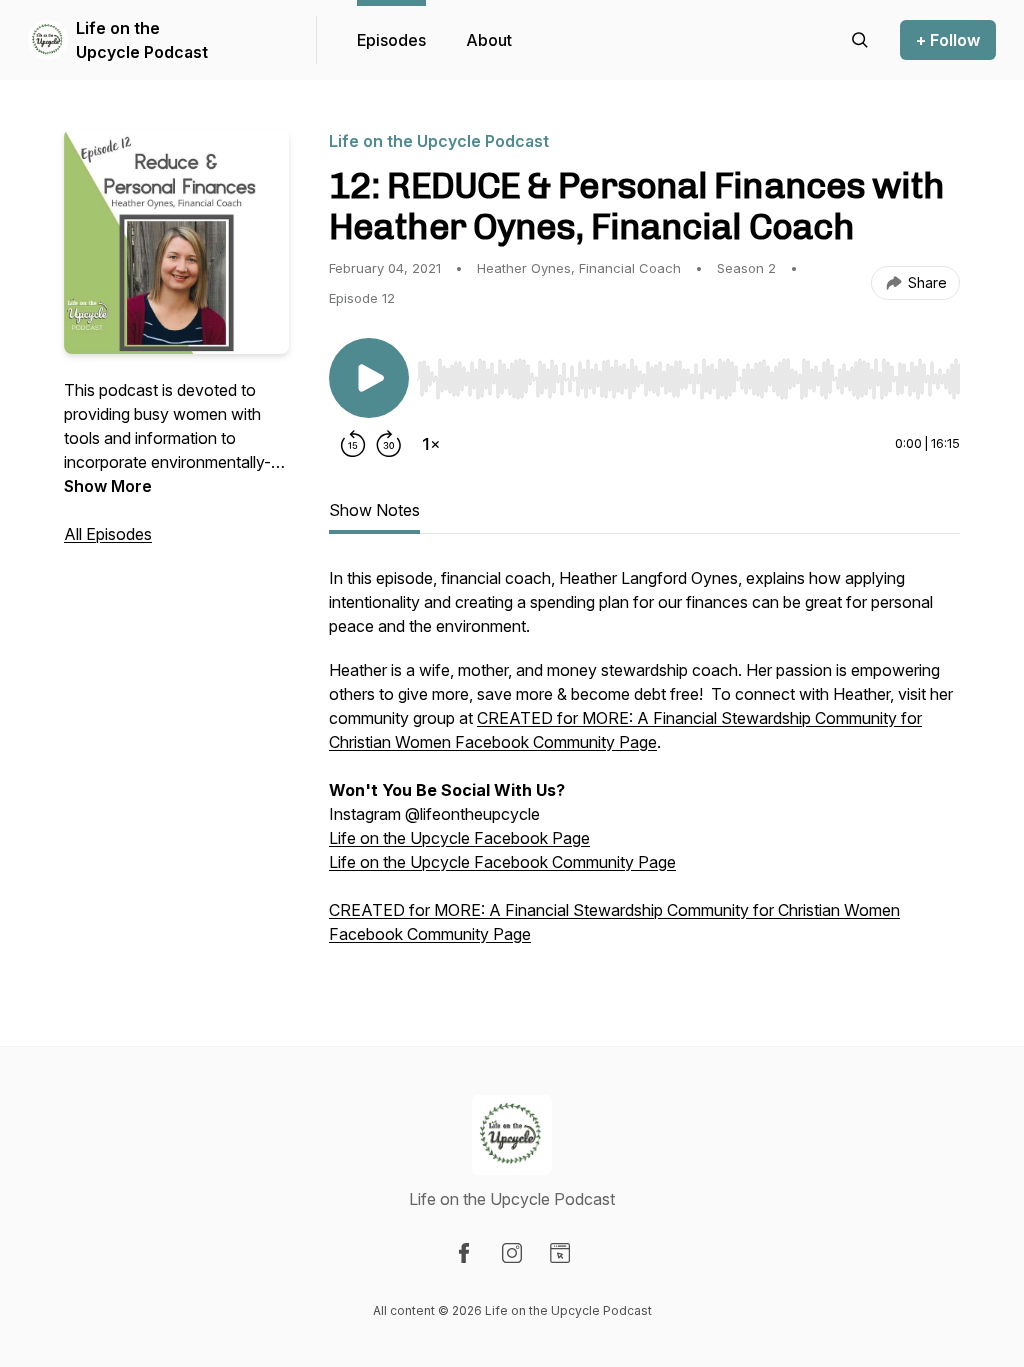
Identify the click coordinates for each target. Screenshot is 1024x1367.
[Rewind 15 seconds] (353, 444)
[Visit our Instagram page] (512, 1253)
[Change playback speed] (431, 444)
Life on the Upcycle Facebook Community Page (502, 862)
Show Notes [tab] (374, 510)
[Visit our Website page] (560, 1253)
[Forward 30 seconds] (389, 444)
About (489, 40)
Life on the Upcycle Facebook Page (459, 838)
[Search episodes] (860, 40)
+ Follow (948, 40)
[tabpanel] (644, 766)
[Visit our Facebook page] (464, 1253)
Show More (108, 486)
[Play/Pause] (369, 378)
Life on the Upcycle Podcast (142, 40)
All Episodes (108, 534)
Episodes (391, 40)
